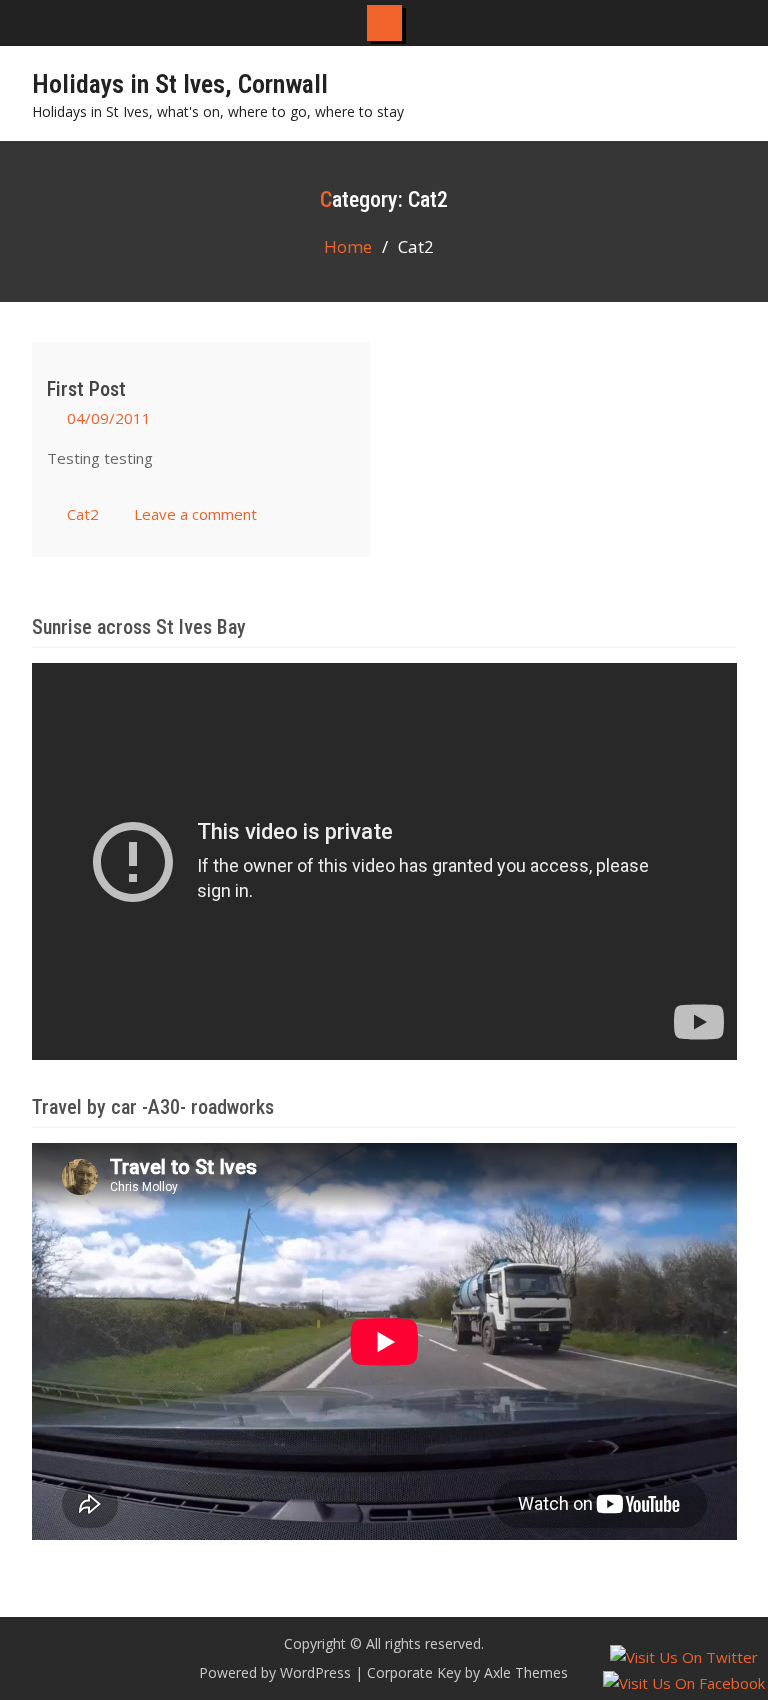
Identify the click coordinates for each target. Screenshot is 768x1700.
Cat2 (83, 514)
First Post (86, 389)
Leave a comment (195, 514)
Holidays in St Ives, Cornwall (180, 84)
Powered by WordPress (275, 1672)
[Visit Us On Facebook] (683, 1683)
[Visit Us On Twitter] (683, 1657)
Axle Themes (526, 1672)
